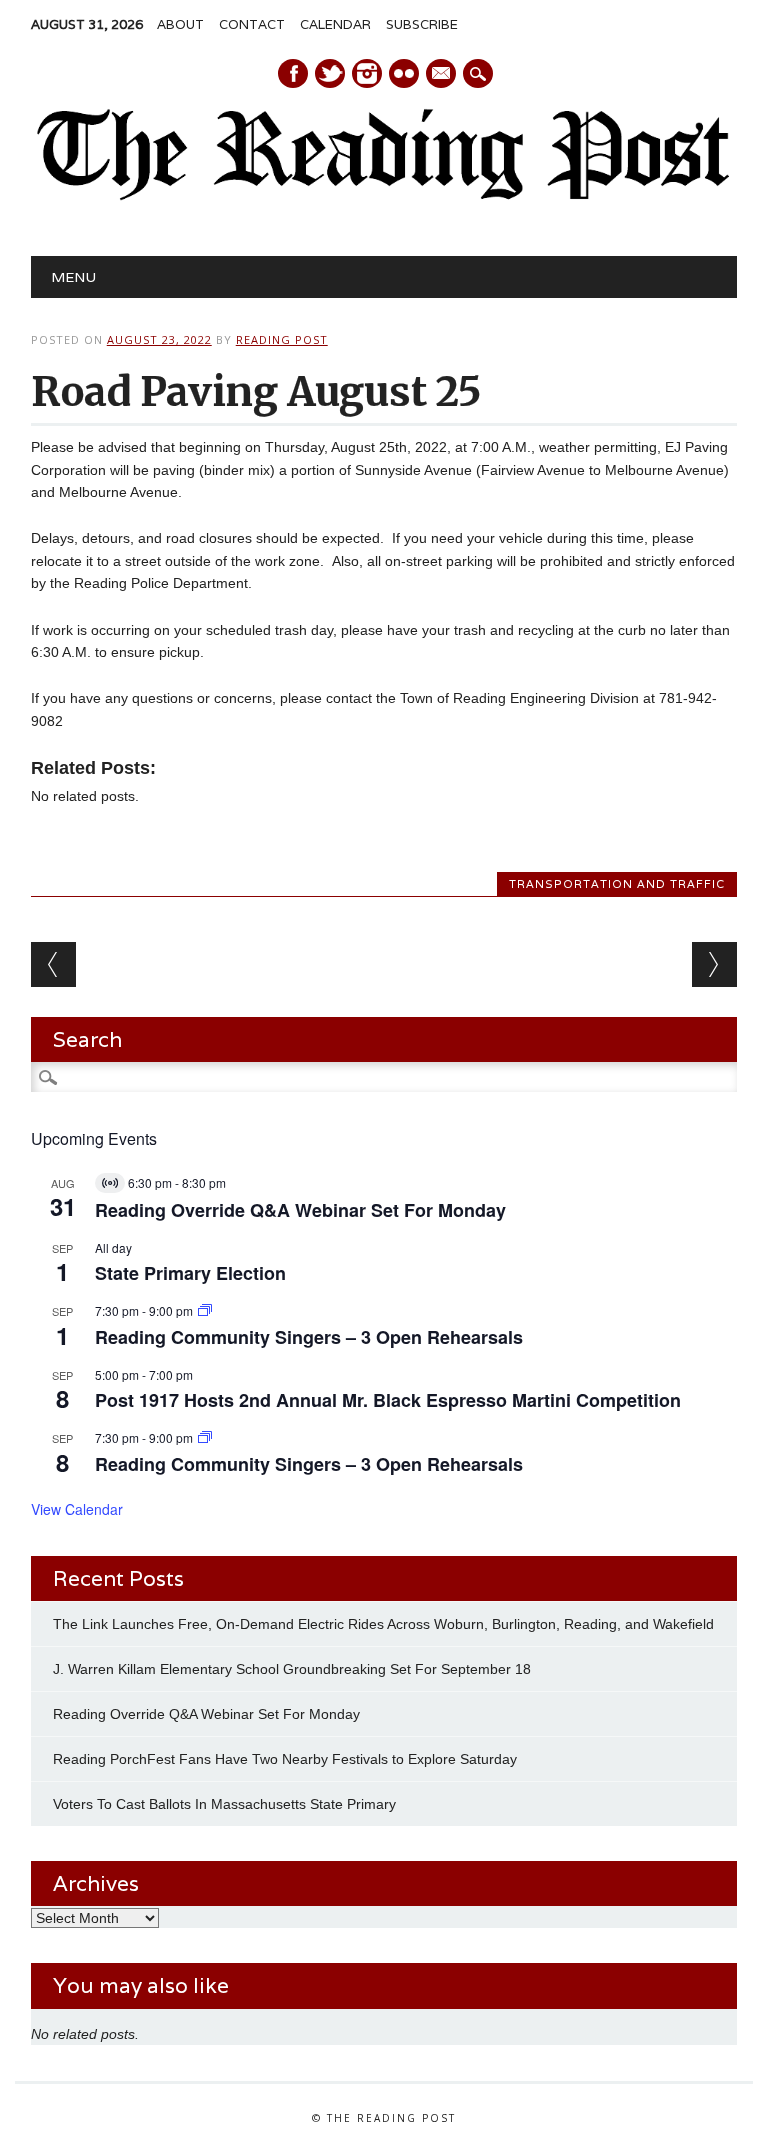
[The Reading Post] (384, 196)
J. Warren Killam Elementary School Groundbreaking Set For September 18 (292, 1669)
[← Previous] (53, 964)
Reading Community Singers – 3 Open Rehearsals (309, 1337)
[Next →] (714, 964)
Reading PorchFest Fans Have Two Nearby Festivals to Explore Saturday (285, 1759)
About (180, 24)
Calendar (335, 24)
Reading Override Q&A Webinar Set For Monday (300, 1210)
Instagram (367, 73)
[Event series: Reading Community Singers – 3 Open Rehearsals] (205, 1310)
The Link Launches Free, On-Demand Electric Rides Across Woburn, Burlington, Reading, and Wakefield (383, 1624)
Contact (252, 24)
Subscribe (422, 24)
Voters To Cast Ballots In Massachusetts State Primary (224, 1804)
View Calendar (77, 1509)
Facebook (293, 73)
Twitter (330, 73)
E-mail (442, 75)
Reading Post (282, 339)
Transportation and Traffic (617, 884)
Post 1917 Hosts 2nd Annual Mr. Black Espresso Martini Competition (388, 1400)
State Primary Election (190, 1273)
